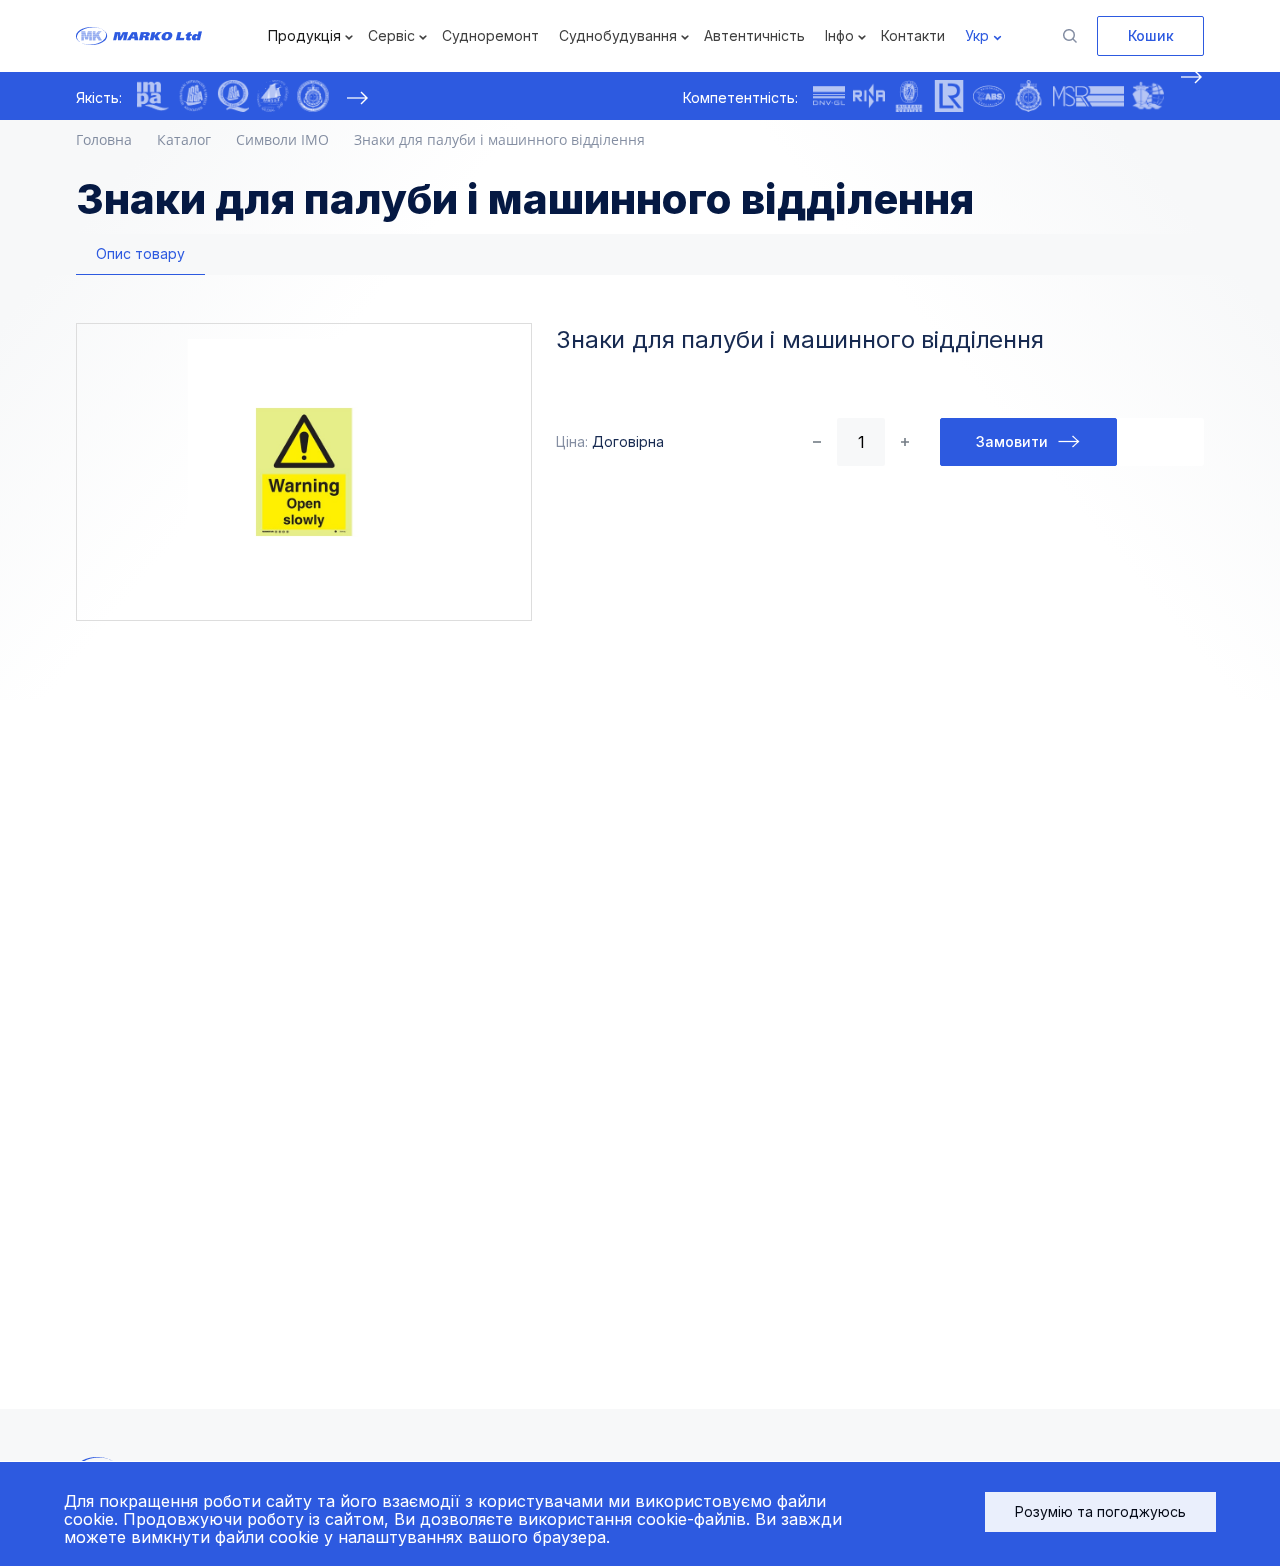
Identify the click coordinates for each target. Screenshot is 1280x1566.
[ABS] (989, 96)
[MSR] (1088, 96)
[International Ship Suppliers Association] (193, 96)
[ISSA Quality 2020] (233, 96)
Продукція (304, 35)
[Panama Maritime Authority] (1148, 96)
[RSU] (313, 96)
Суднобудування (618, 35)
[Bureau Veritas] (909, 96)
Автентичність (754, 35)
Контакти (913, 35)
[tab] (140, 254)
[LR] (949, 96)
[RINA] (869, 96)
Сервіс (391, 35)
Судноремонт (490, 35)
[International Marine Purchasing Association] (153, 96)
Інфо (839, 35)
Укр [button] (977, 35)
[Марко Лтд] (170, 36)
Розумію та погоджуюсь (1100, 1511)
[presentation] (357, 98)
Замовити (1012, 441)
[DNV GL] (829, 96)
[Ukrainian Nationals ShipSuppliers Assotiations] (273, 96)
